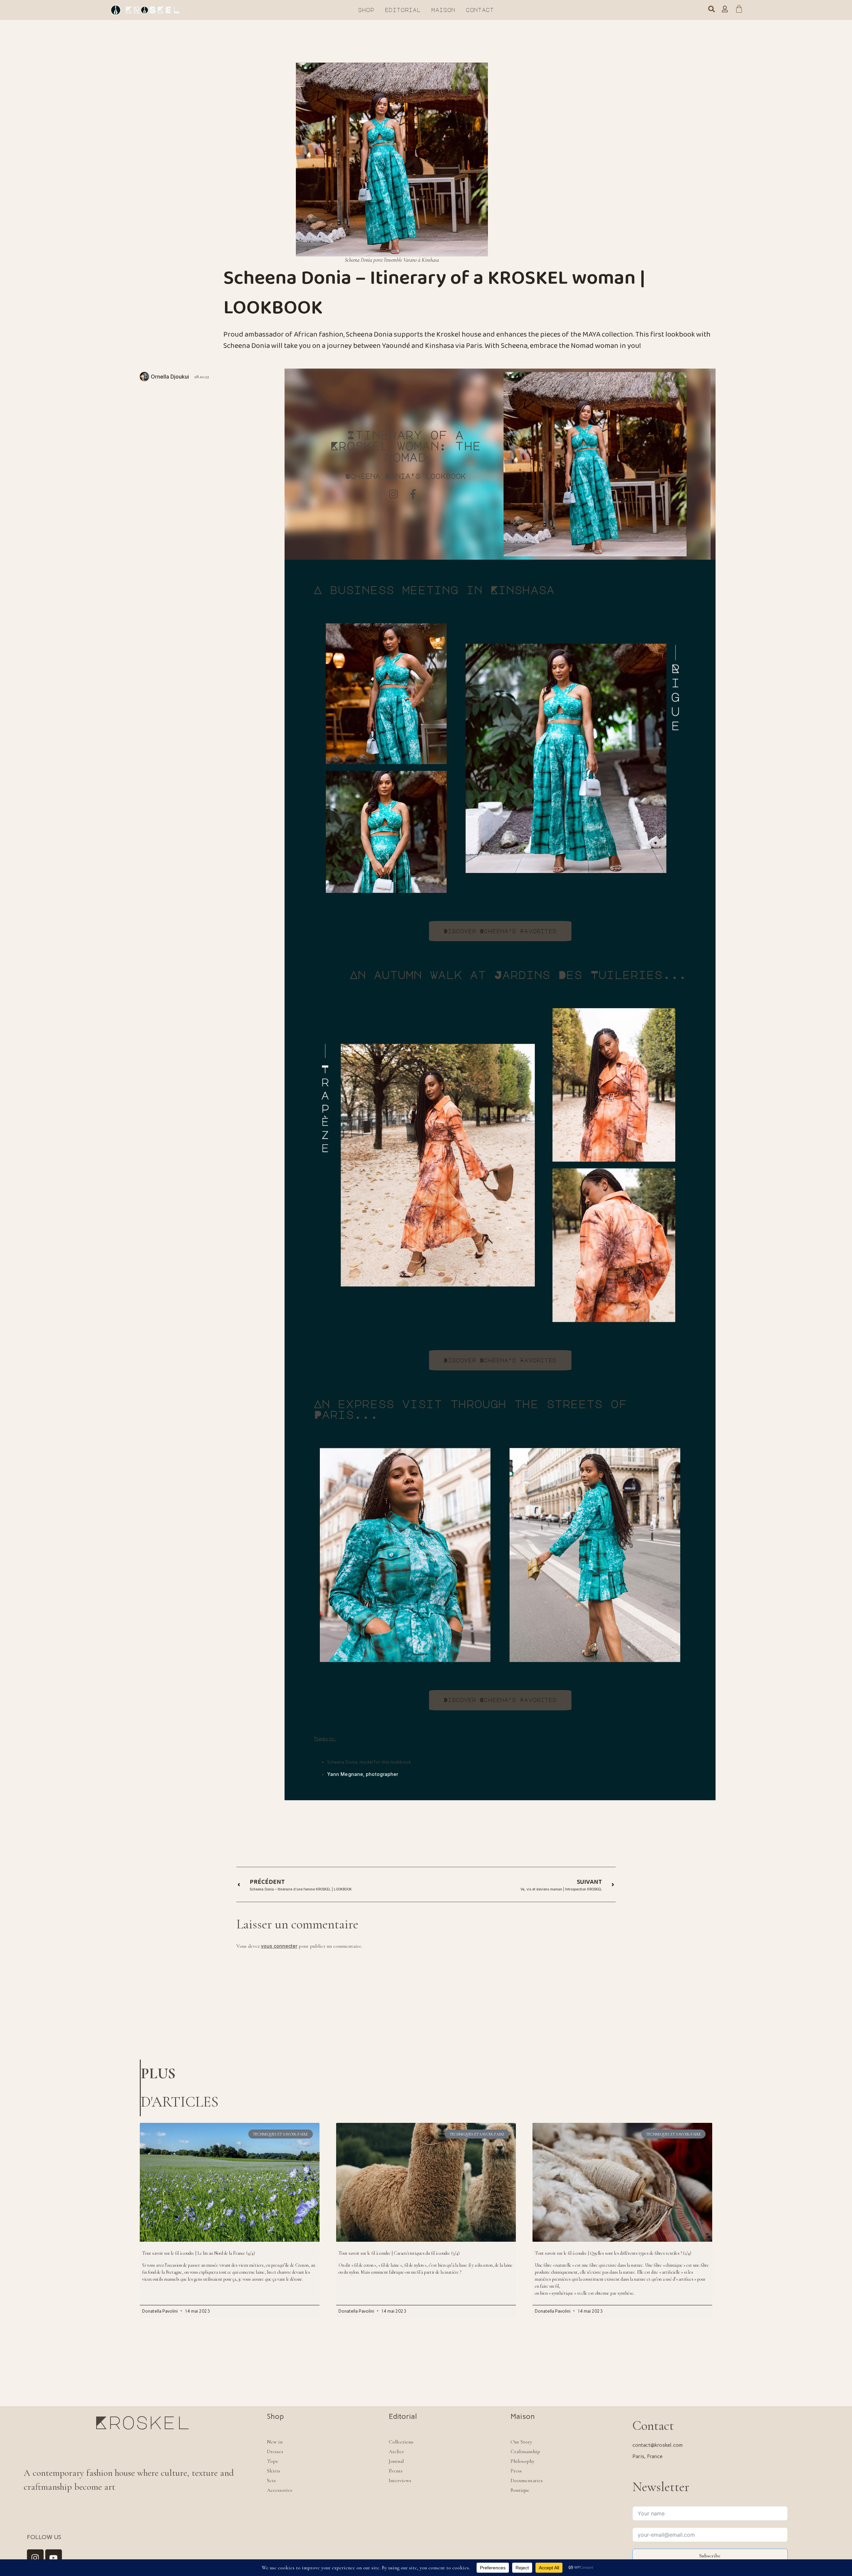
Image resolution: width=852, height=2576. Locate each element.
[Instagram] (35, 2558)
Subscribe (710, 2556)
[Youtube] (54, 2558)
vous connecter (279, 1946)
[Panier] (739, 10)
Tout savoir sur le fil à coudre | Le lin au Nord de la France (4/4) (199, 2253)
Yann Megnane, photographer (363, 1774)
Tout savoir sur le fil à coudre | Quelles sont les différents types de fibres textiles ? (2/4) (613, 2253)
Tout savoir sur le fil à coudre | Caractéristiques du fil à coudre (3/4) (399, 2253)
